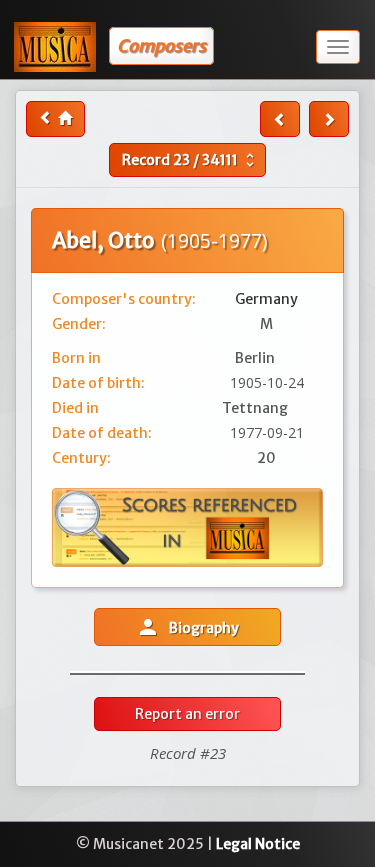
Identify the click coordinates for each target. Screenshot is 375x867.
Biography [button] (187, 627)
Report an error (187, 714)
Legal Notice (258, 844)
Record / (190, 160)
